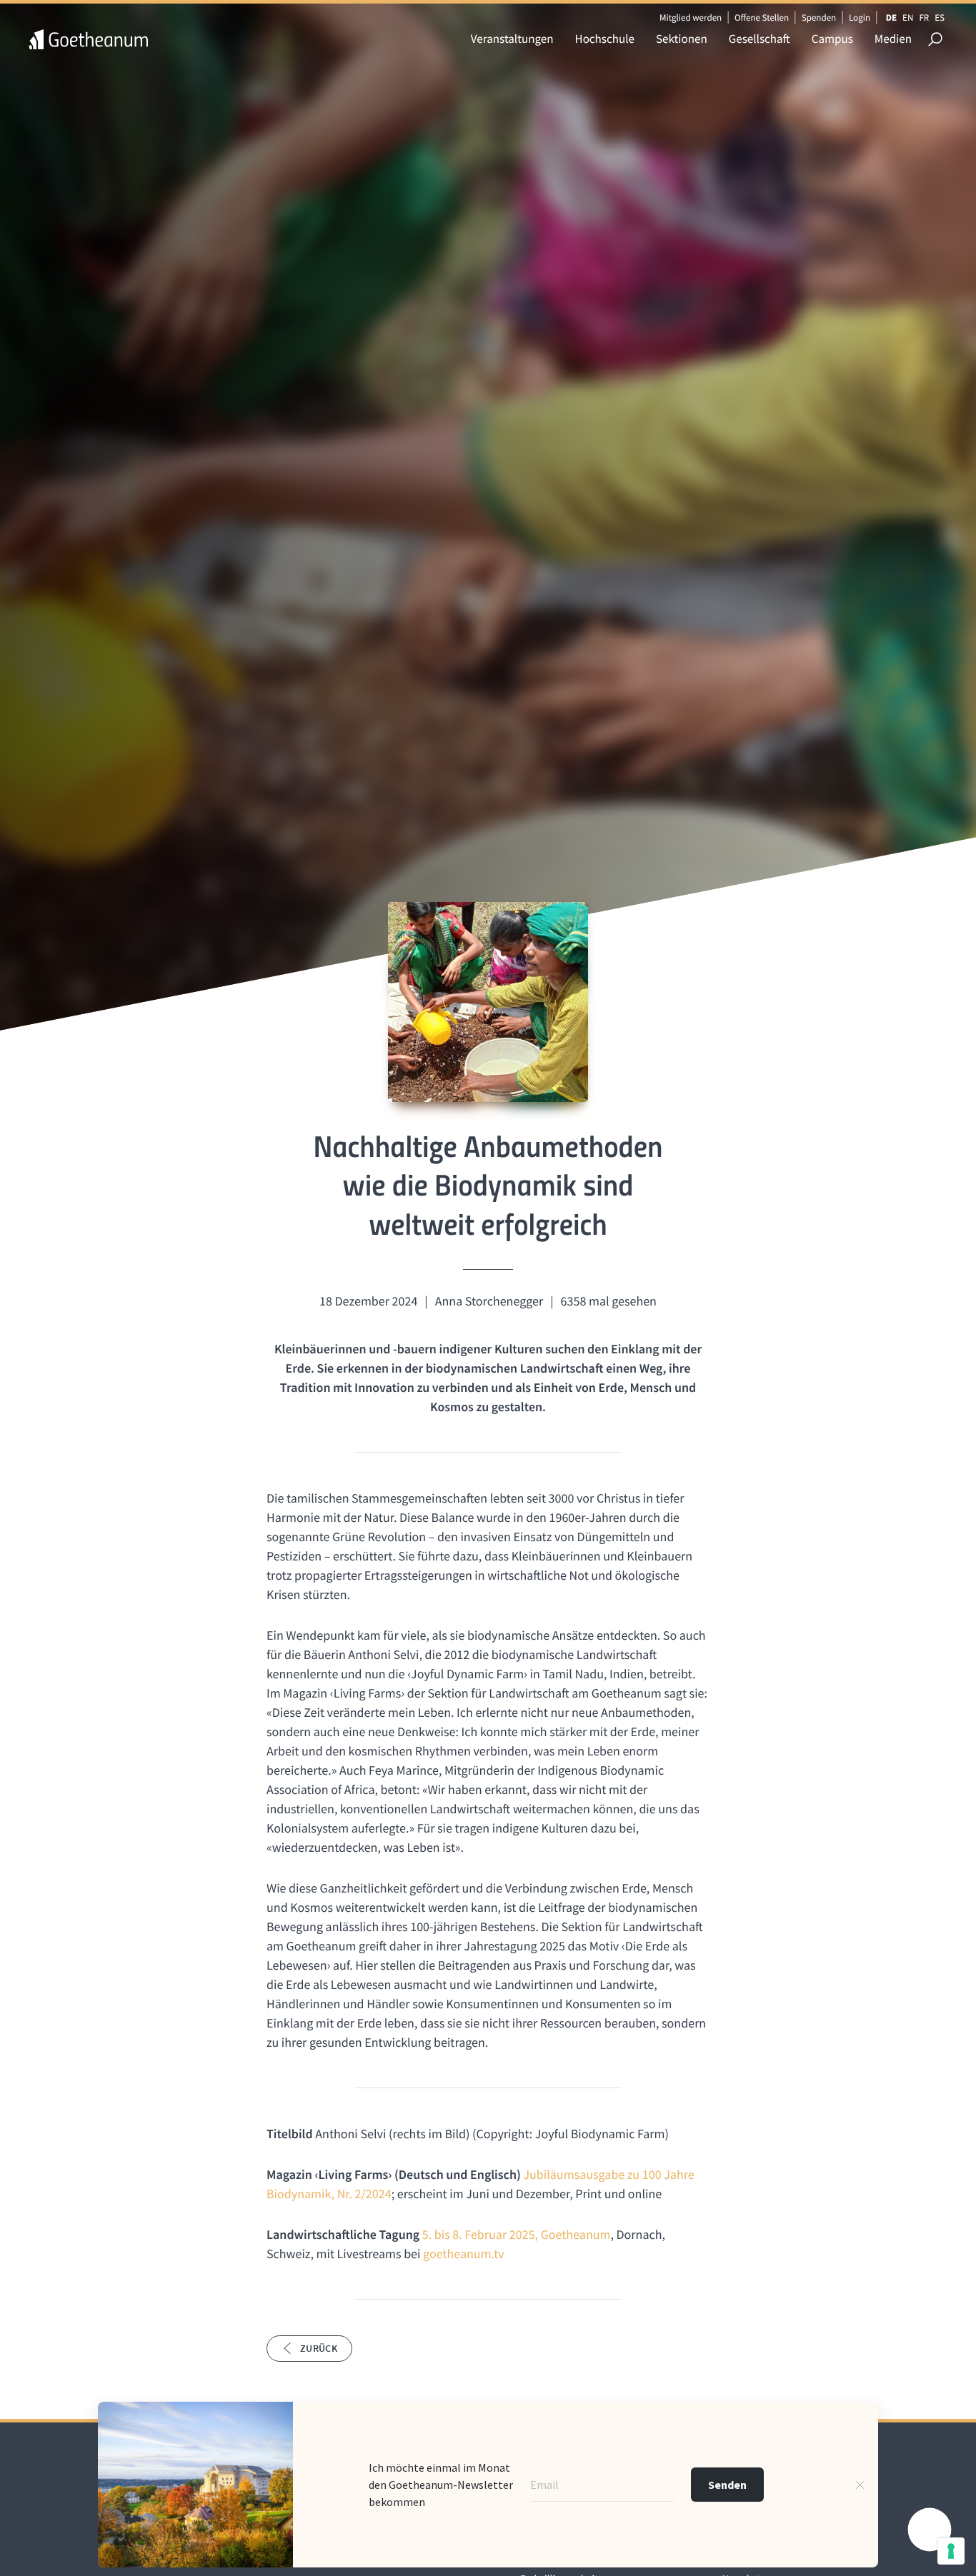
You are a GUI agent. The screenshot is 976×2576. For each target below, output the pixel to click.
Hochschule (605, 39)
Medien (893, 39)
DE (891, 17)
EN (908, 17)
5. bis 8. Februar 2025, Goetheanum (517, 2234)
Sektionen (682, 39)
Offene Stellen (762, 17)
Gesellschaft (760, 39)
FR (924, 17)
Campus (832, 39)
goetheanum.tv (464, 2254)
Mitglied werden (691, 17)
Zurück (319, 2348)
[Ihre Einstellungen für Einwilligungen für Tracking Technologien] (951, 2551)
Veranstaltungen (512, 39)
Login (860, 17)
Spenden (819, 17)
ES (940, 17)
